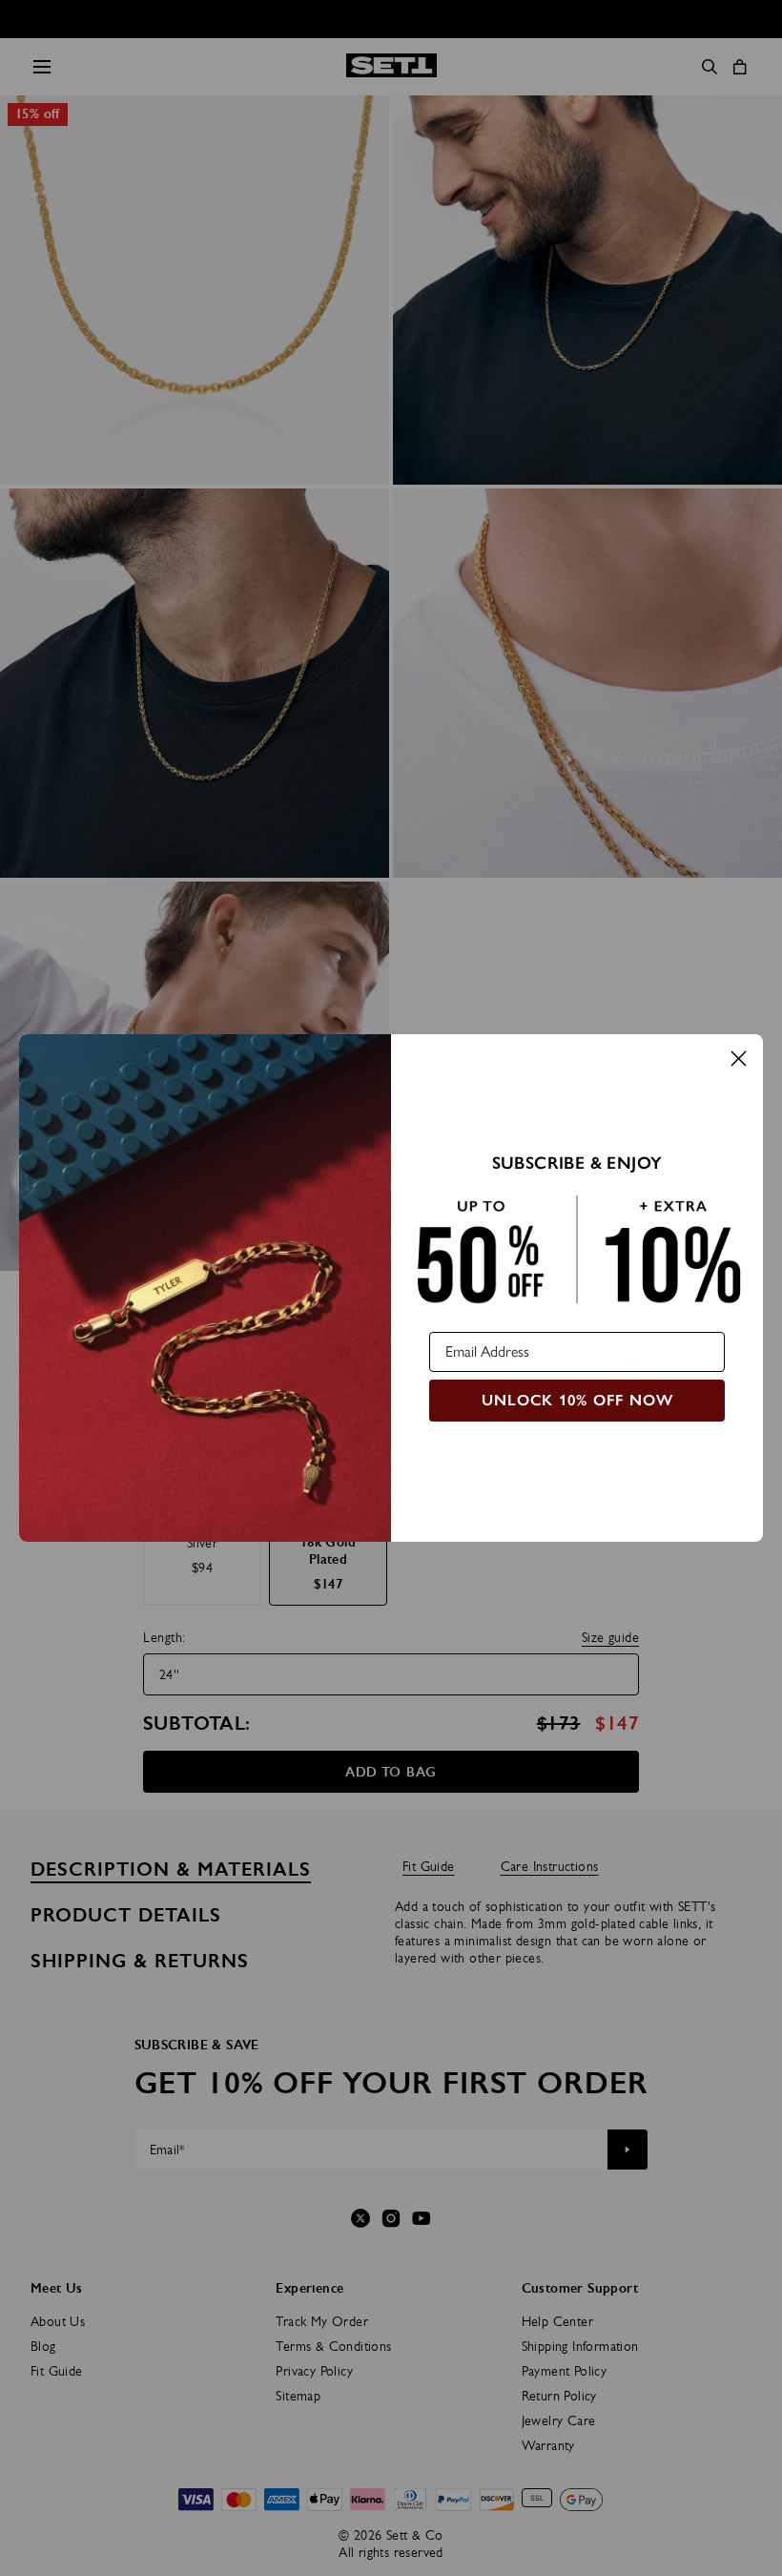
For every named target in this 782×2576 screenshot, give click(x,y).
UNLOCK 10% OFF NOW (577, 1400)
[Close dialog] (739, 1059)
